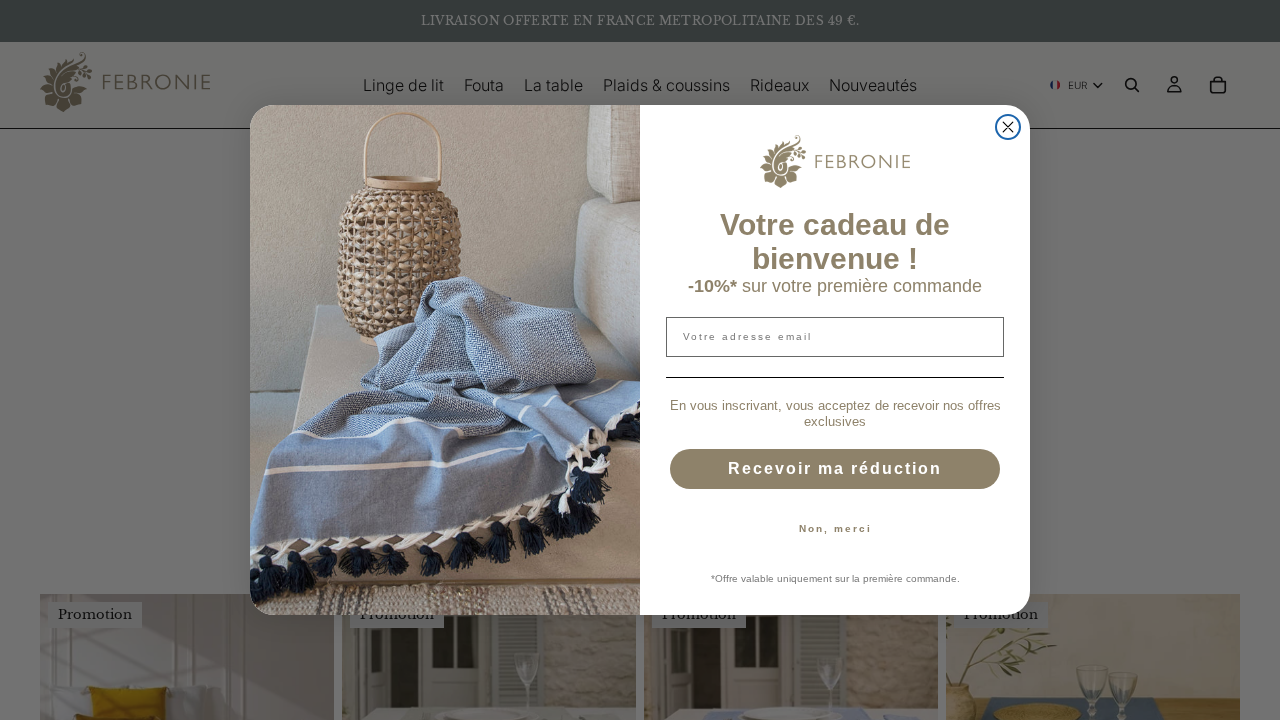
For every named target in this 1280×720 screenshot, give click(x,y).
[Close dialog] (1008, 127)
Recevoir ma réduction (835, 468)
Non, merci (835, 528)
